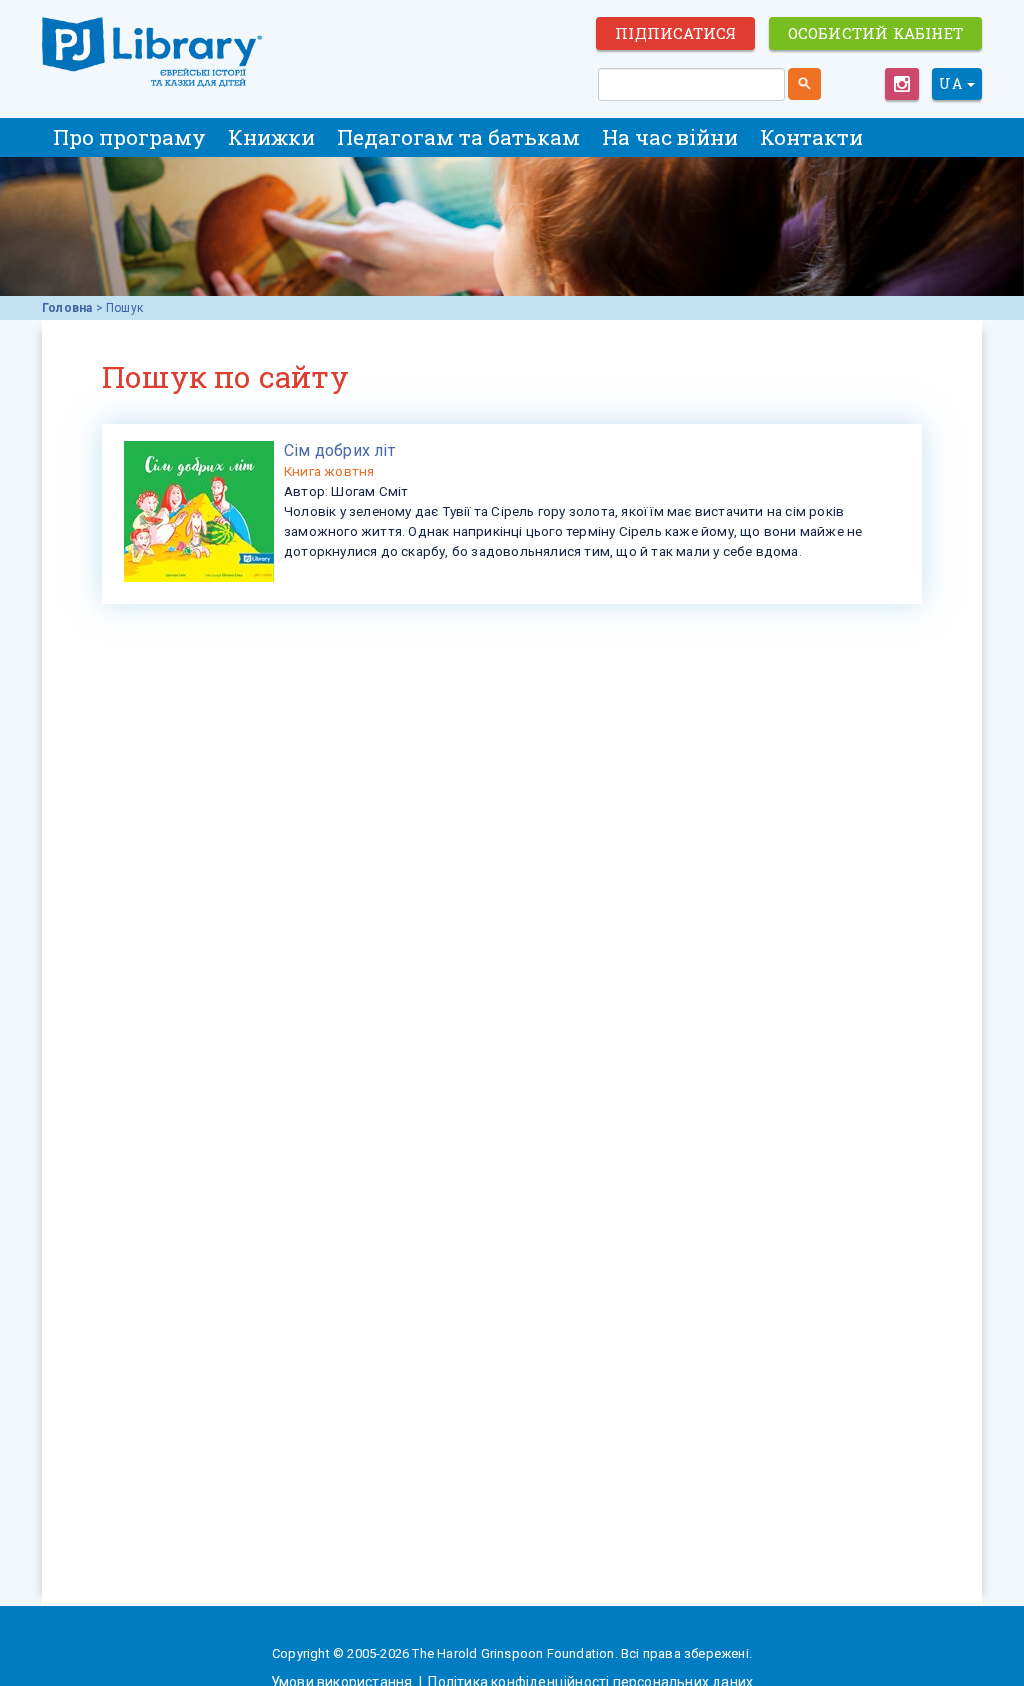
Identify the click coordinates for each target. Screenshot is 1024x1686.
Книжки (271, 137)
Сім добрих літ (339, 450)
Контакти (811, 137)
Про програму (129, 137)
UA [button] (952, 83)
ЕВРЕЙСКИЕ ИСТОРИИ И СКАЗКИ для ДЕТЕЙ (152, 52)
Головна (67, 308)
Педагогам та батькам (458, 137)
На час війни (670, 137)
